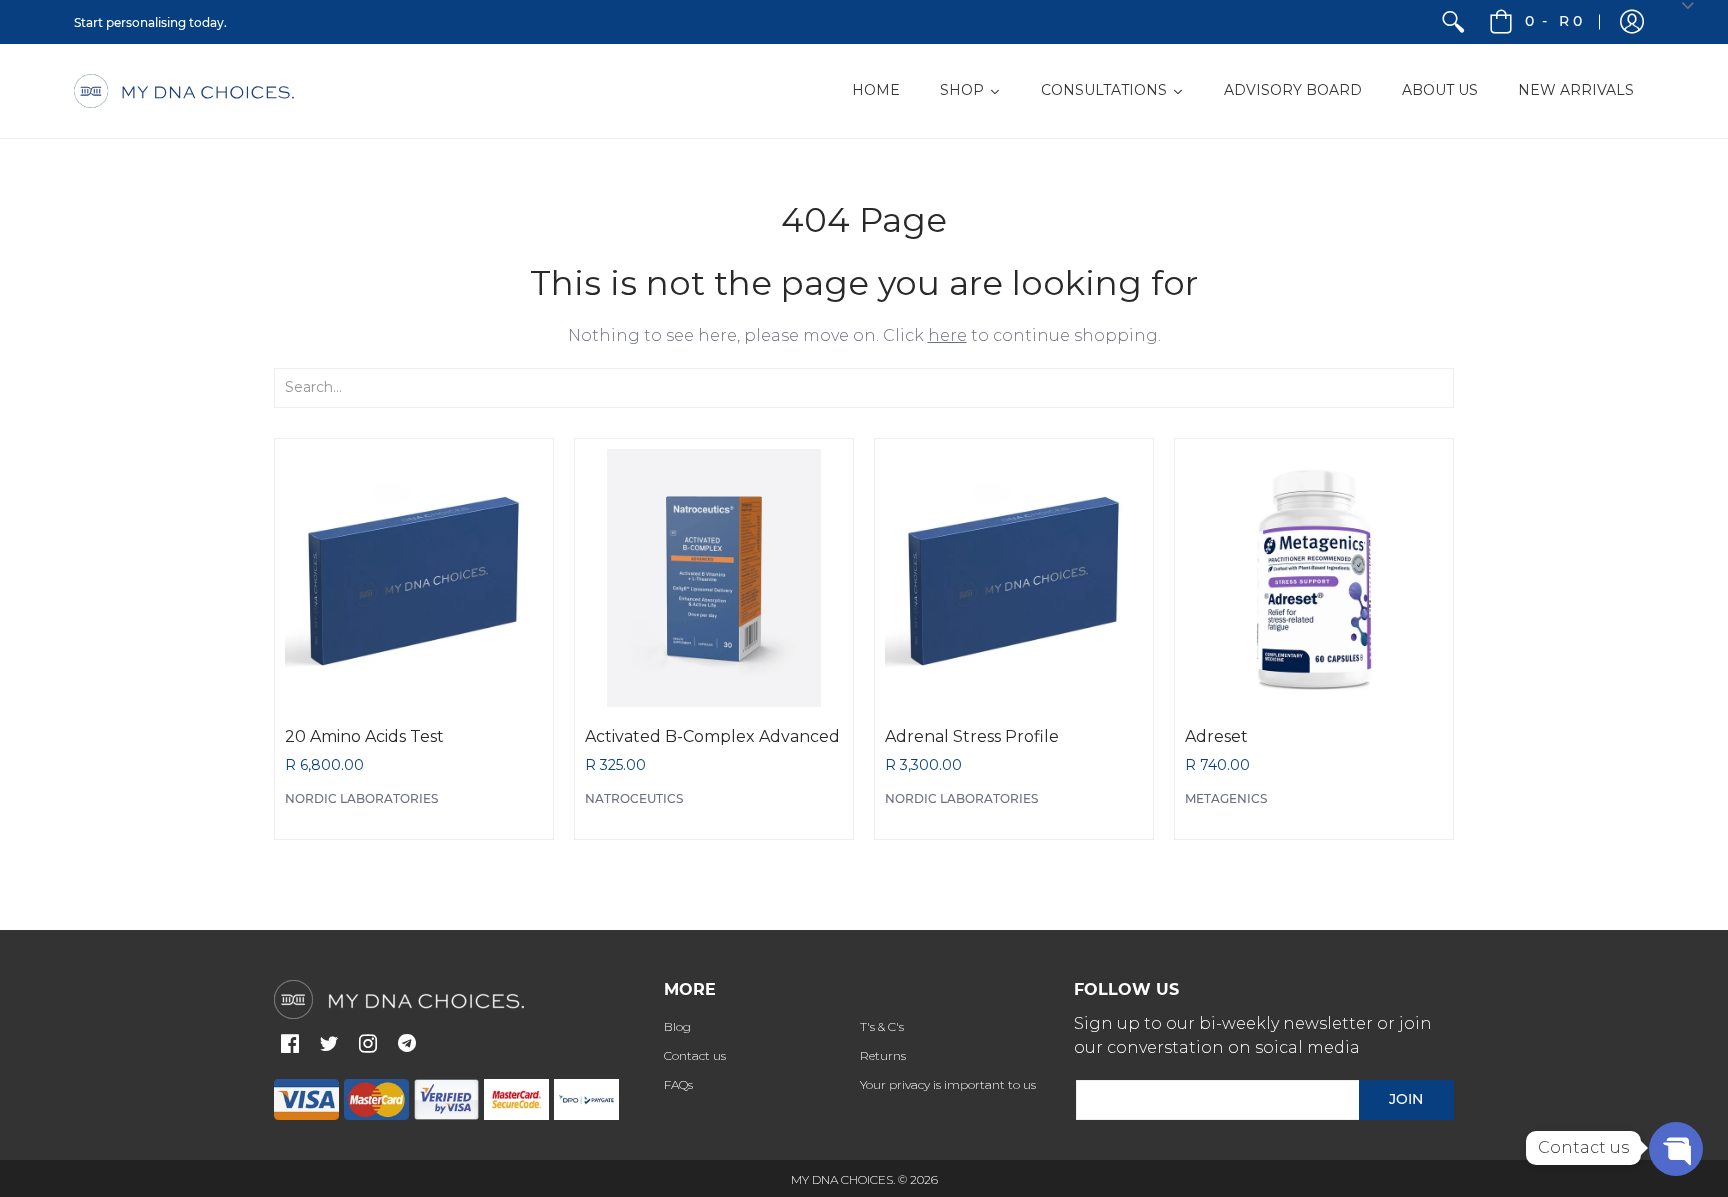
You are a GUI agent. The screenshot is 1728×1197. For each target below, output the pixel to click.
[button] (1632, 22)
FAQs (678, 1084)
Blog (677, 1026)
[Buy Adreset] (1314, 578)
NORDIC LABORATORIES (361, 798)
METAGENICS (1226, 798)
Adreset (1216, 736)
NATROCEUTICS (634, 798)
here (947, 335)
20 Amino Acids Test (364, 736)
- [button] (1553, 21)
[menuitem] (1453, 22)
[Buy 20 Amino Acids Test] (414, 578)
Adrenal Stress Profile (972, 736)
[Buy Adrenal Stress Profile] (1014, 578)
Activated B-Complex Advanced (712, 736)
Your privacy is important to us (948, 1084)
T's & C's (882, 1026)
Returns (883, 1055)
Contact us (695, 1055)
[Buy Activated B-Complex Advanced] (714, 578)
